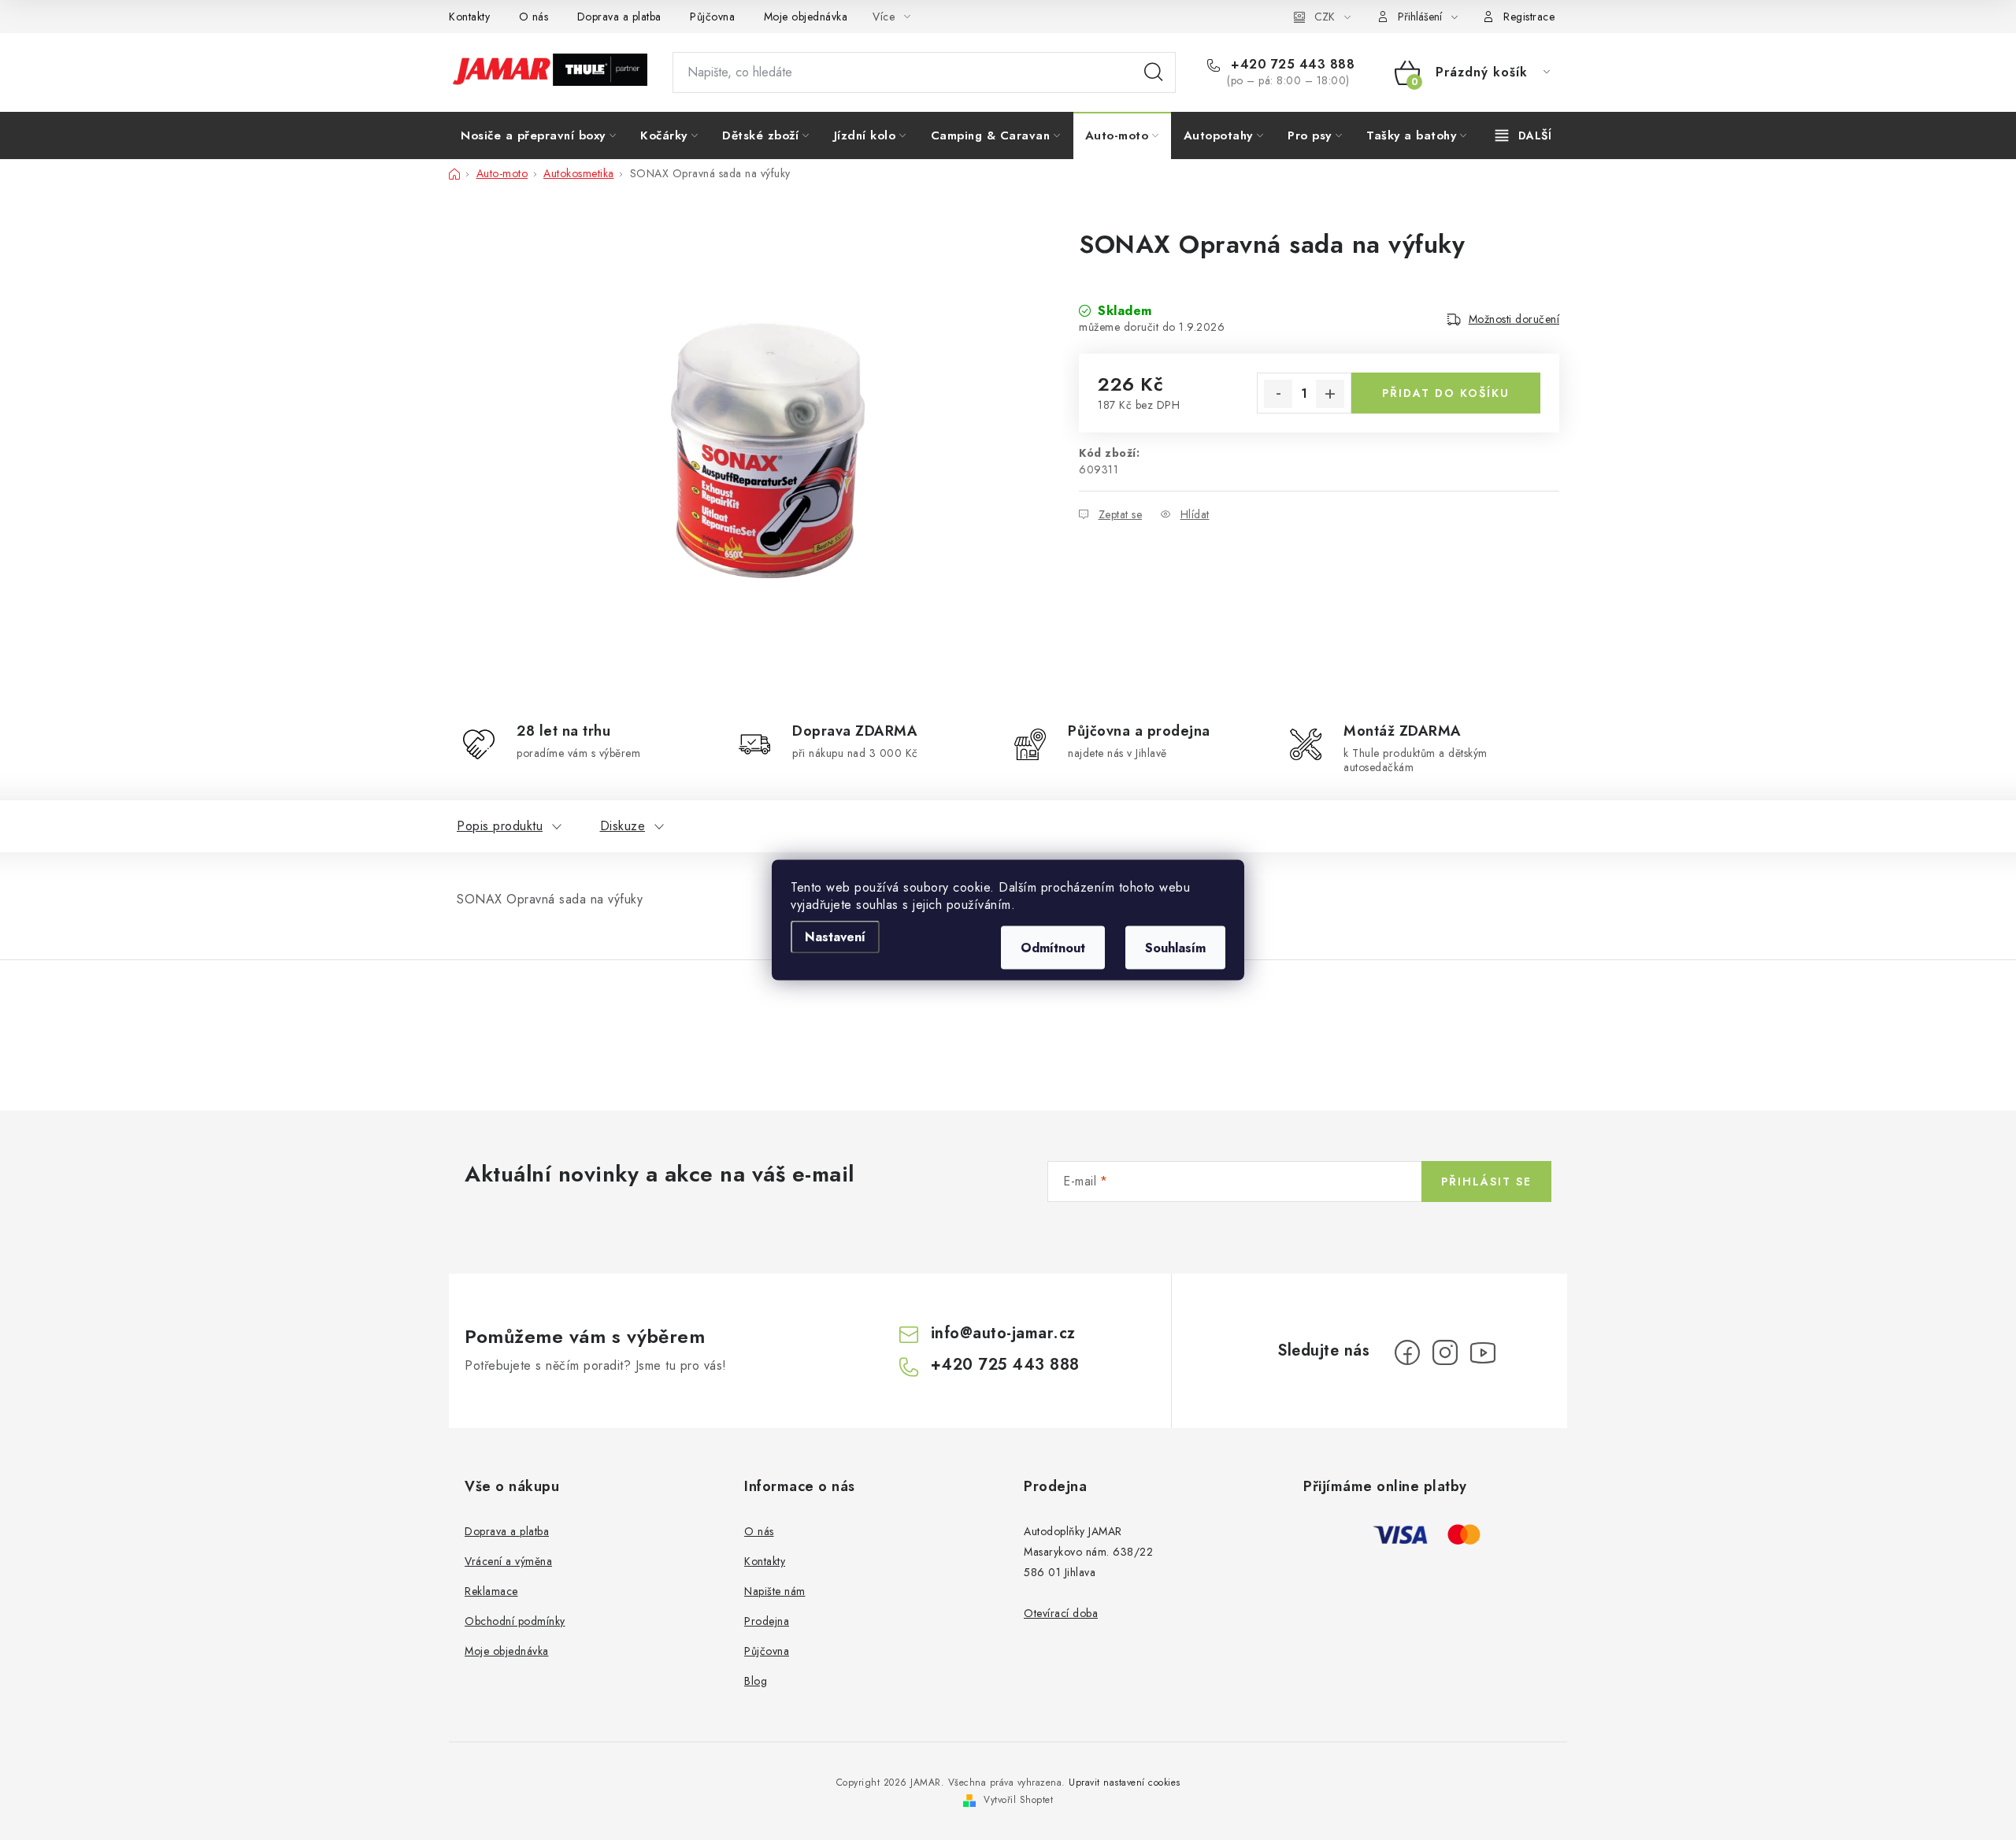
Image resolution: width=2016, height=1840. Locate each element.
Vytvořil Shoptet (1018, 1800)
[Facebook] (1407, 1352)
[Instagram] (1445, 1352)
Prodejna (767, 1621)
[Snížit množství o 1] (1278, 394)
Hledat (1154, 72)
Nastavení (835, 937)
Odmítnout (1053, 948)
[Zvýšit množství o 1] (1330, 394)
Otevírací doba (1061, 1613)
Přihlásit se (1486, 1182)
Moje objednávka (806, 17)
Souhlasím (1175, 948)
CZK (1325, 17)
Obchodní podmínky (515, 1621)
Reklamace (491, 1591)
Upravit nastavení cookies (1125, 1782)
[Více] (1523, 135)
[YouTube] (1483, 1352)
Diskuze (623, 826)
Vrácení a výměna (508, 1561)
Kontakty (469, 17)
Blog (756, 1681)
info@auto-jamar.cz (1003, 1333)
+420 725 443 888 (1291, 65)
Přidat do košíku (1446, 393)
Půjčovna (712, 17)
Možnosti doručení (1514, 319)
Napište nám (775, 1591)
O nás (534, 17)
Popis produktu (500, 826)
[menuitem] (538, 135)
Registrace (1529, 17)
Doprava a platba (619, 17)
